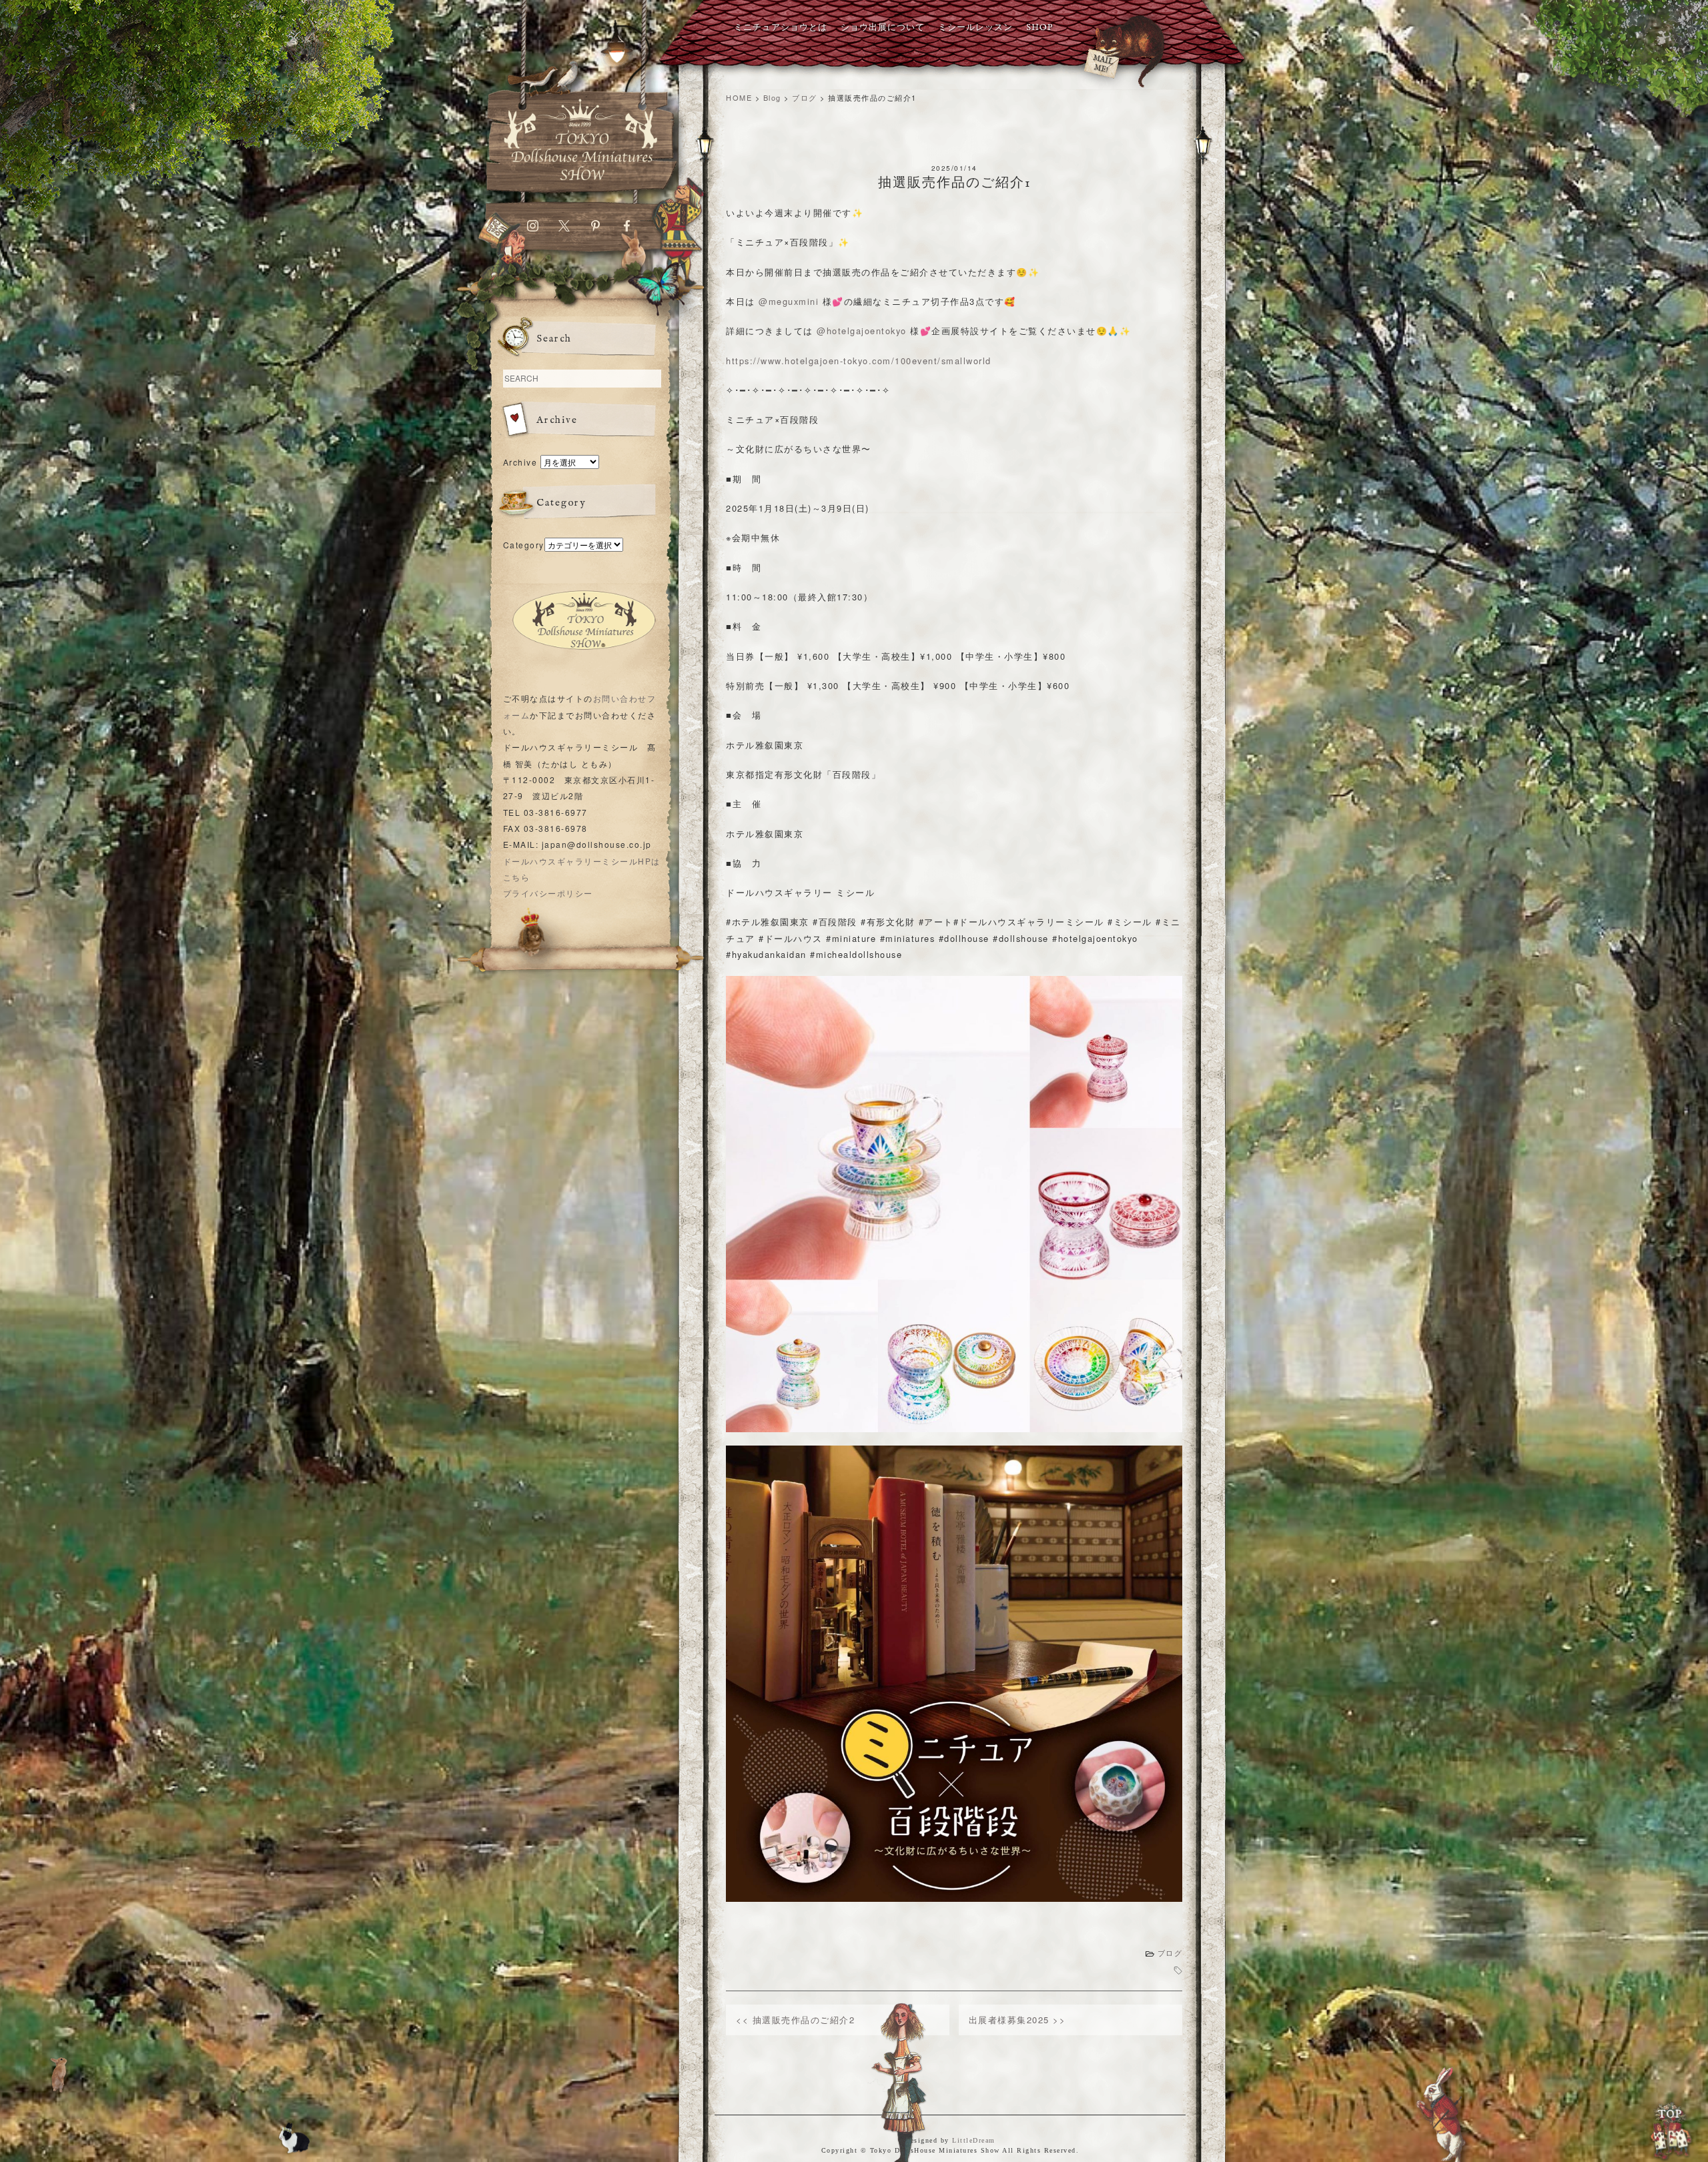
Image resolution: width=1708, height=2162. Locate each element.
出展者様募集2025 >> (1017, 2020)
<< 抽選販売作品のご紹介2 (795, 2020)
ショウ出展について (883, 28)
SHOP (1039, 28)
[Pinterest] (595, 228)
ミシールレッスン (975, 28)
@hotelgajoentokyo (862, 331)
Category (524, 545)
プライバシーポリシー (548, 893)
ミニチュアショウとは (781, 28)
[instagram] (533, 228)
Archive (520, 462)
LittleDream (974, 2140)
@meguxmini (789, 301)
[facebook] (627, 228)
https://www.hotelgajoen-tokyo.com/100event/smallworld (859, 361)
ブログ (1170, 1953)
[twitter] (564, 228)
